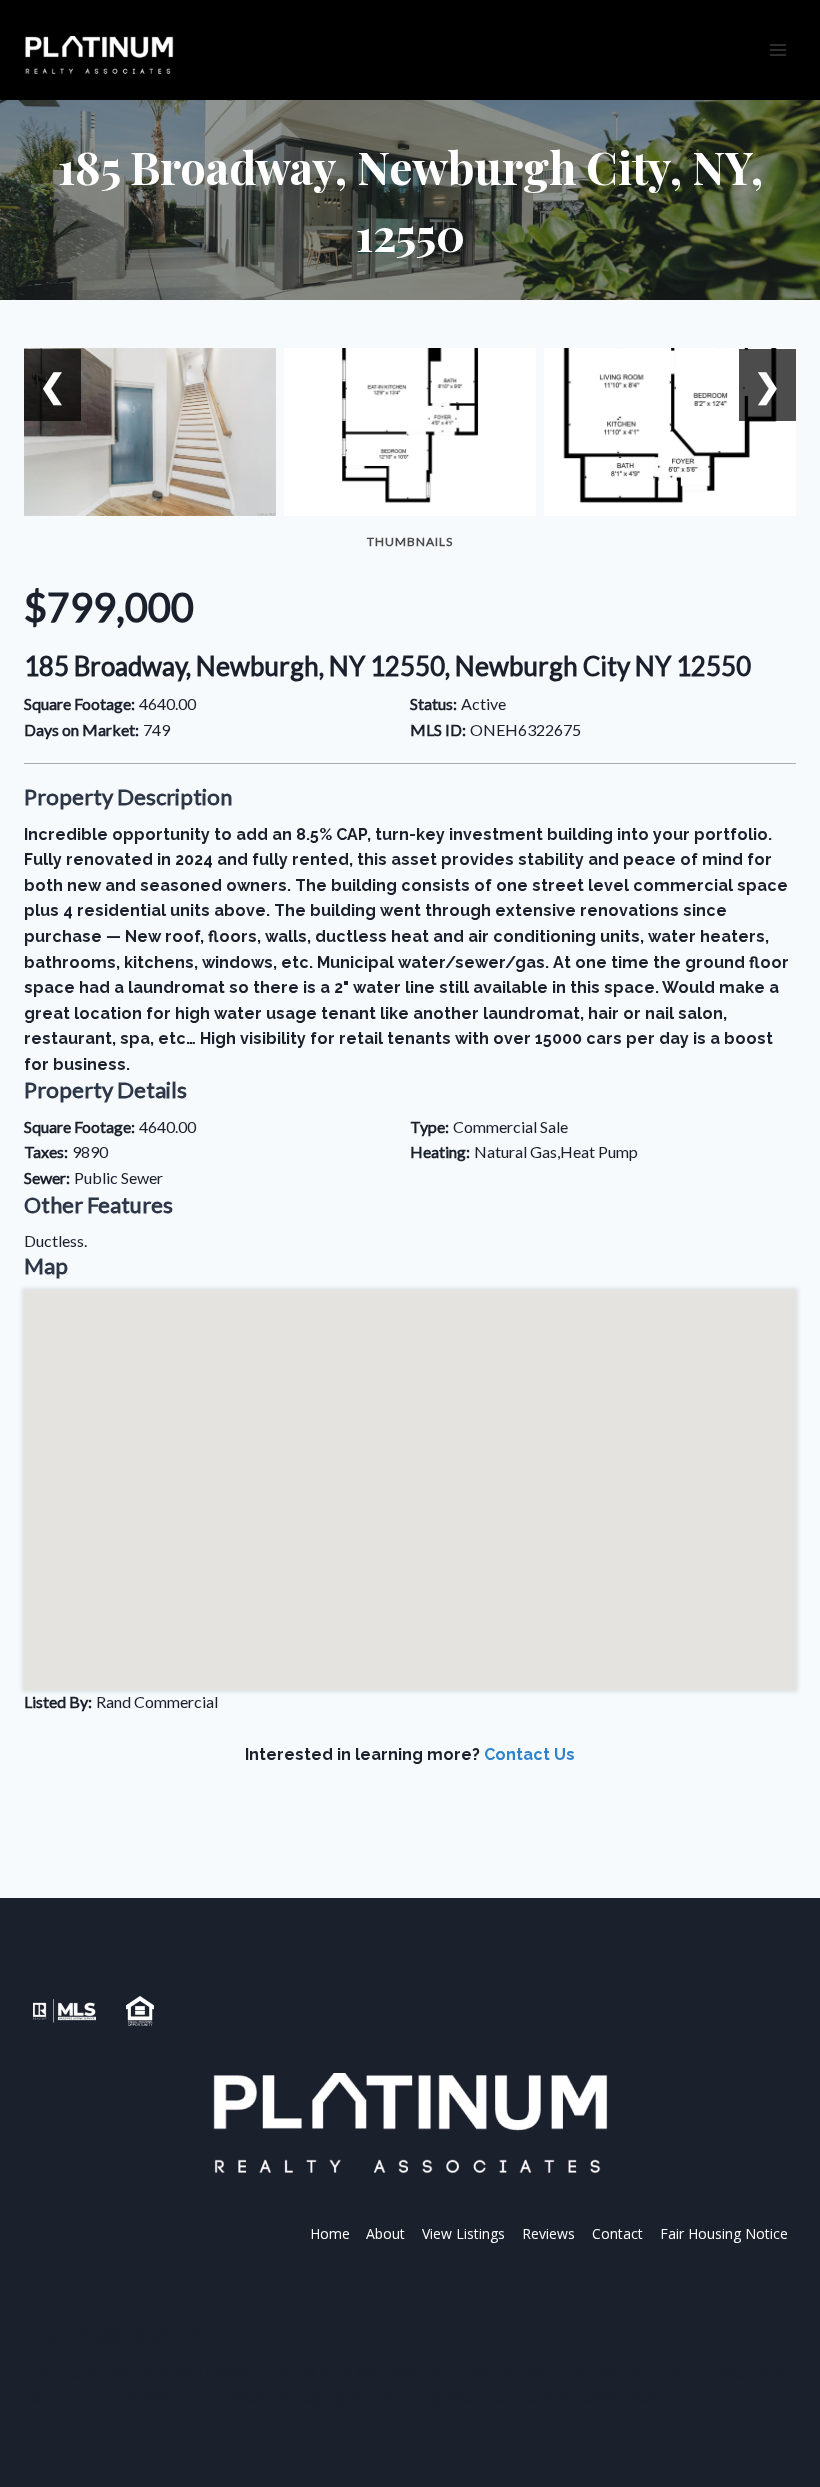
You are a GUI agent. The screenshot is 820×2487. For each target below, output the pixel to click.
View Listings (463, 2233)
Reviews (548, 2233)
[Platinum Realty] (99, 56)
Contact (617, 2233)
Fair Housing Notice (724, 2233)
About (385, 2233)
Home (330, 2233)
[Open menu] (777, 49)
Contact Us (529, 1754)
